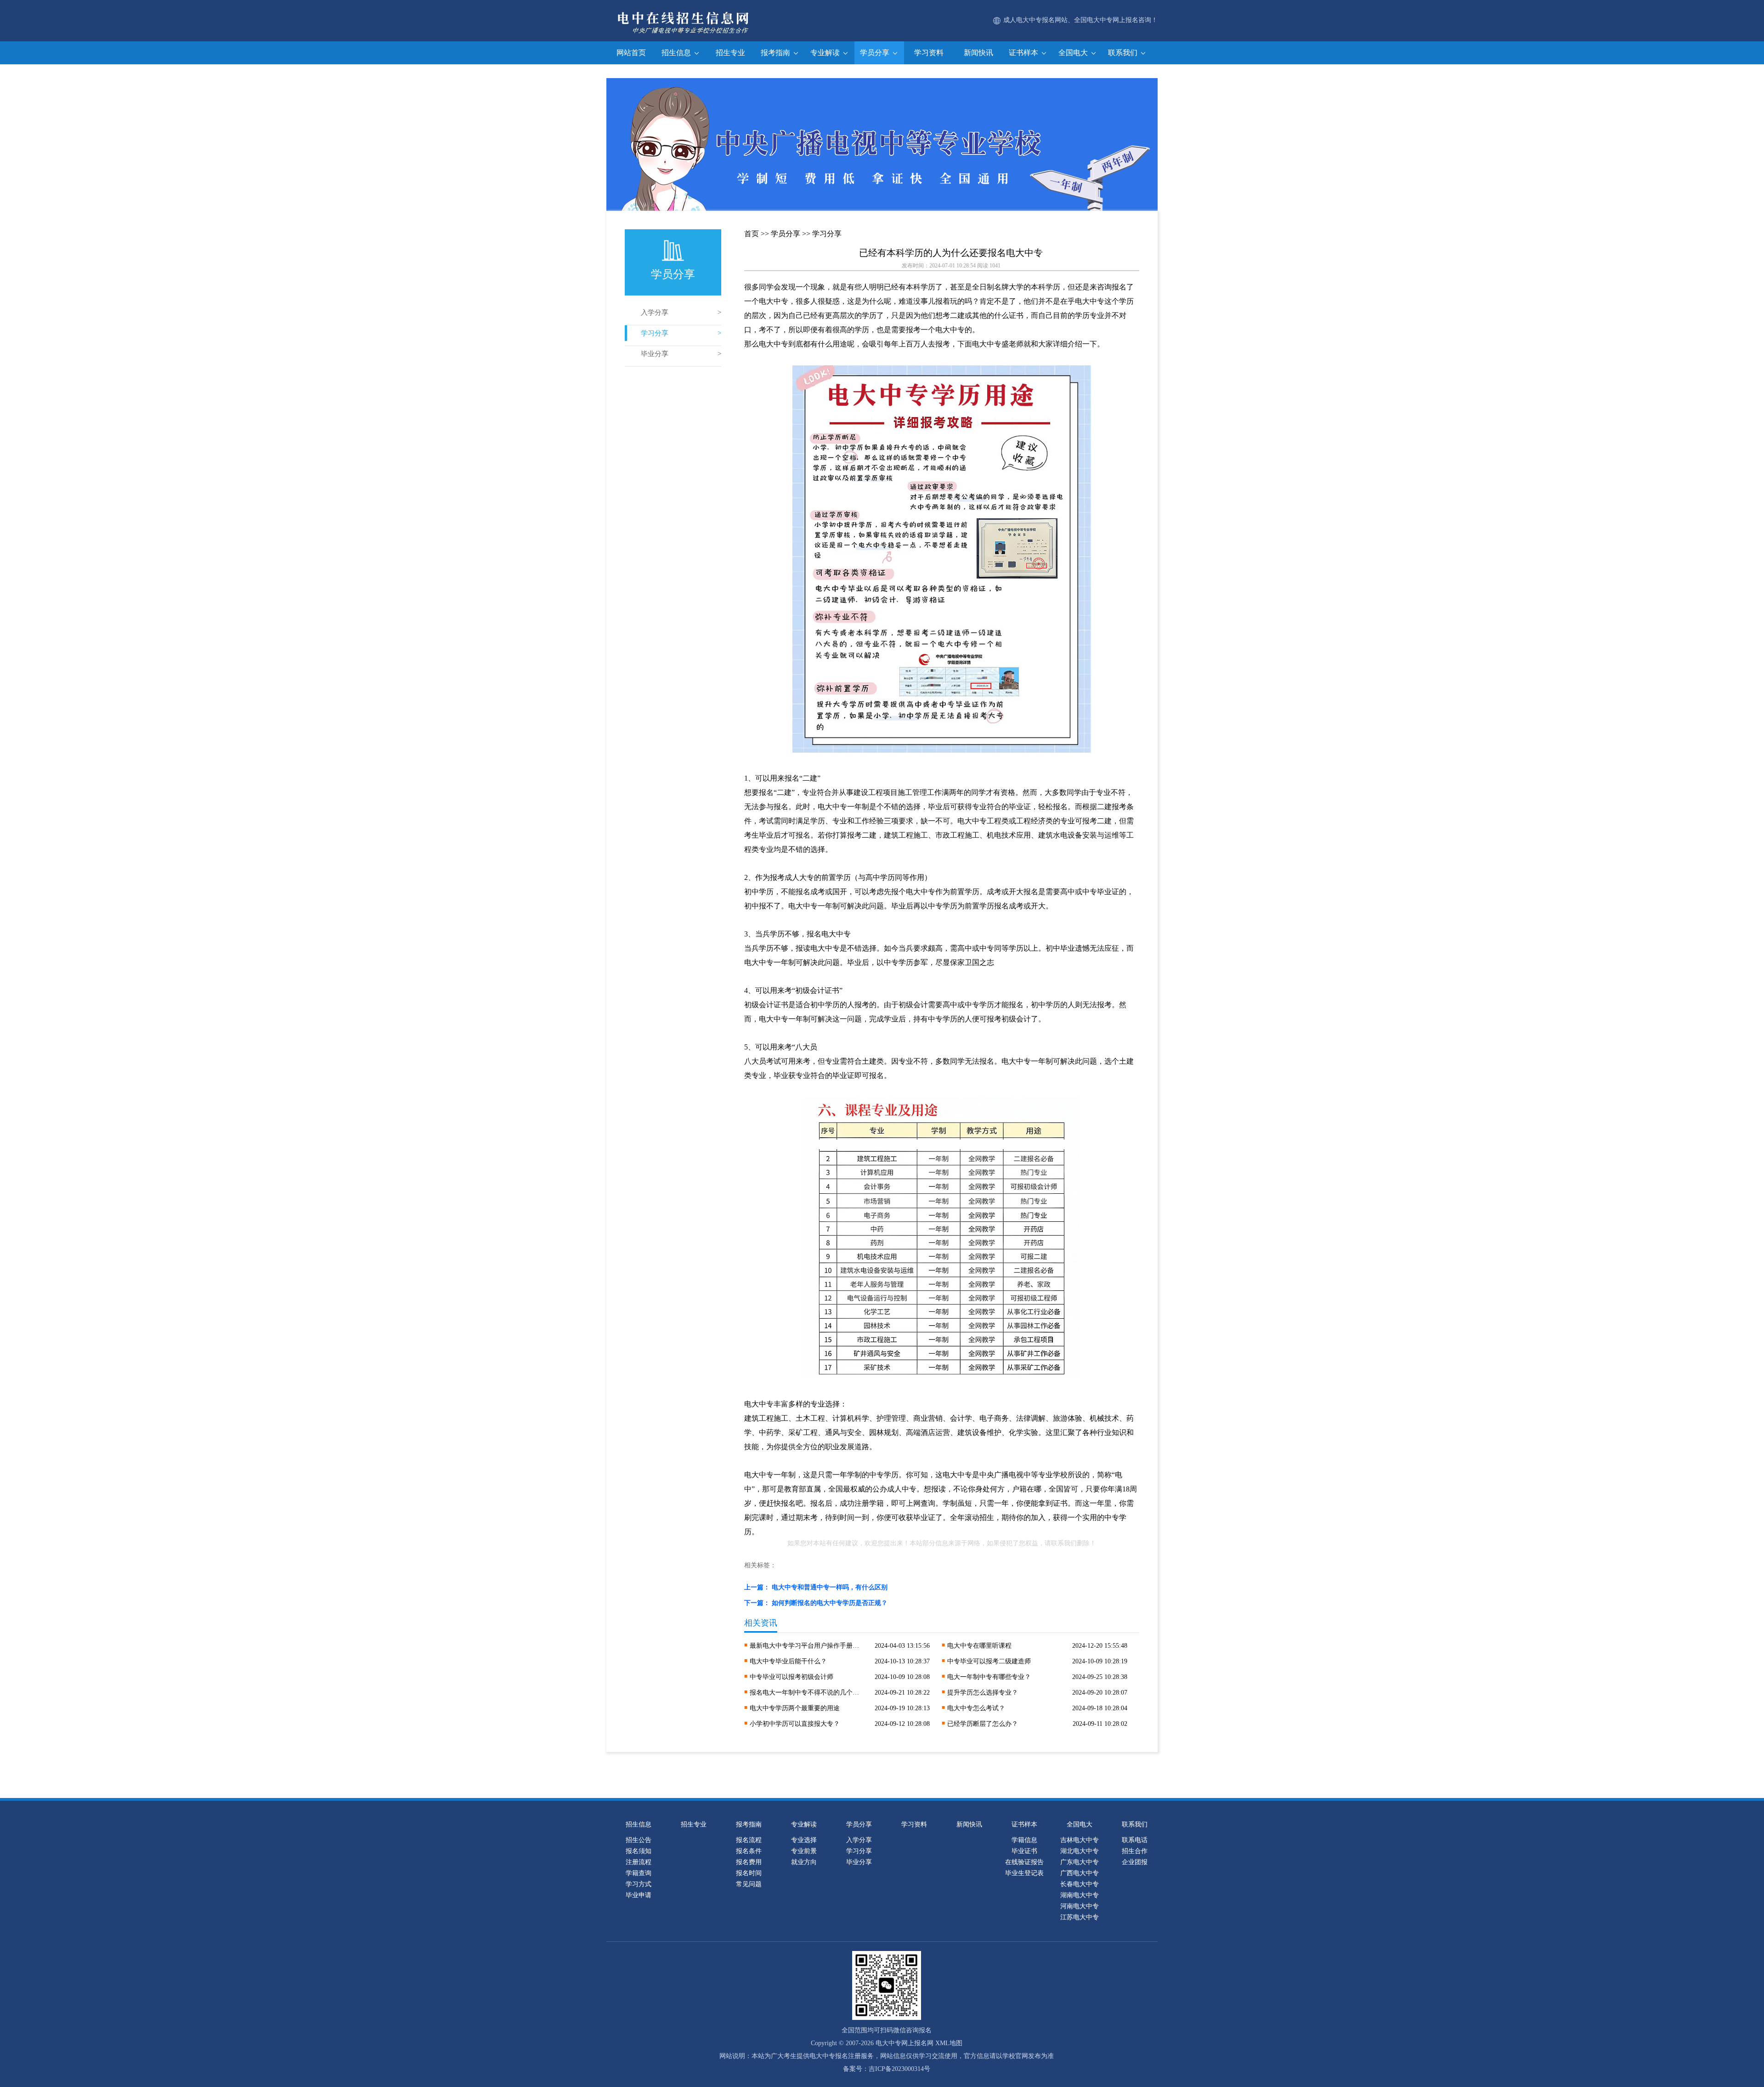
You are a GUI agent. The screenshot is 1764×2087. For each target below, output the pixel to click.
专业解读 (826, 53)
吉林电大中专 (1080, 1840)
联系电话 (1135, 1840)
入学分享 (655, 312)
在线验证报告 (1024, 1862)
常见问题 (749, 1884)
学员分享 (876, 53)
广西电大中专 (1080, 1873)
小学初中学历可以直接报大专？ (795, 1724)
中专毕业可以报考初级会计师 (792, 1677)
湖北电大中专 (1080, 1851)
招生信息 (677, 53)
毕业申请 (639, 1895)
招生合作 (1135, 1851)
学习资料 (929, 53)
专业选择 (804, 1840)
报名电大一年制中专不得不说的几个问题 (805, 1693)
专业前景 (804, 1851)
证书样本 (1024, 53)
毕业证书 (1024, 1851)
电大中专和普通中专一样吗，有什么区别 (830, 1587)
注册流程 (639, 1862)
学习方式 (639, 1884)
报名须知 (639, 1851)
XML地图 (949, 2043)
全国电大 (1074, 53)
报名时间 (749, 1873)
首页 (752, 234)
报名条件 (749, 1851)
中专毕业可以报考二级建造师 (989, 1661)
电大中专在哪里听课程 (979, 1646)
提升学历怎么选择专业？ (983, 1693)
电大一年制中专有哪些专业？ (989, 1677)
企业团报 (1135, 1862)
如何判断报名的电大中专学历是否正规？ (830, 1603)
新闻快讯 (978, 53)
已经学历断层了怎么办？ (983, 1724)
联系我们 (1124, 53)
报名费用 (749, 1862)
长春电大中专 (1080, 1884)
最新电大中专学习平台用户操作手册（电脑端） (805, 1646)
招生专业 (730, 53)
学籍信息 (1024, 1840)
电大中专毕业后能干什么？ (788, 1661)
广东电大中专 (1080, 1862)
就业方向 (804, 1862)
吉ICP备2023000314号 (899, 2069)
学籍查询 (639, 1873)
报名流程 (749, 1840)
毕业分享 (655, 354)
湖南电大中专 (1080, 1895)
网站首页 (631, 53)
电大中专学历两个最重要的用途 (795, 1708)
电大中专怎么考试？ (976, 1708)
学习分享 (655, 333)
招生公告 (639, 1840)
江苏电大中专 (1080, 1917)
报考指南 (776, 53)
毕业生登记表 (1024, 1873)
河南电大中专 (1080, 1906)
